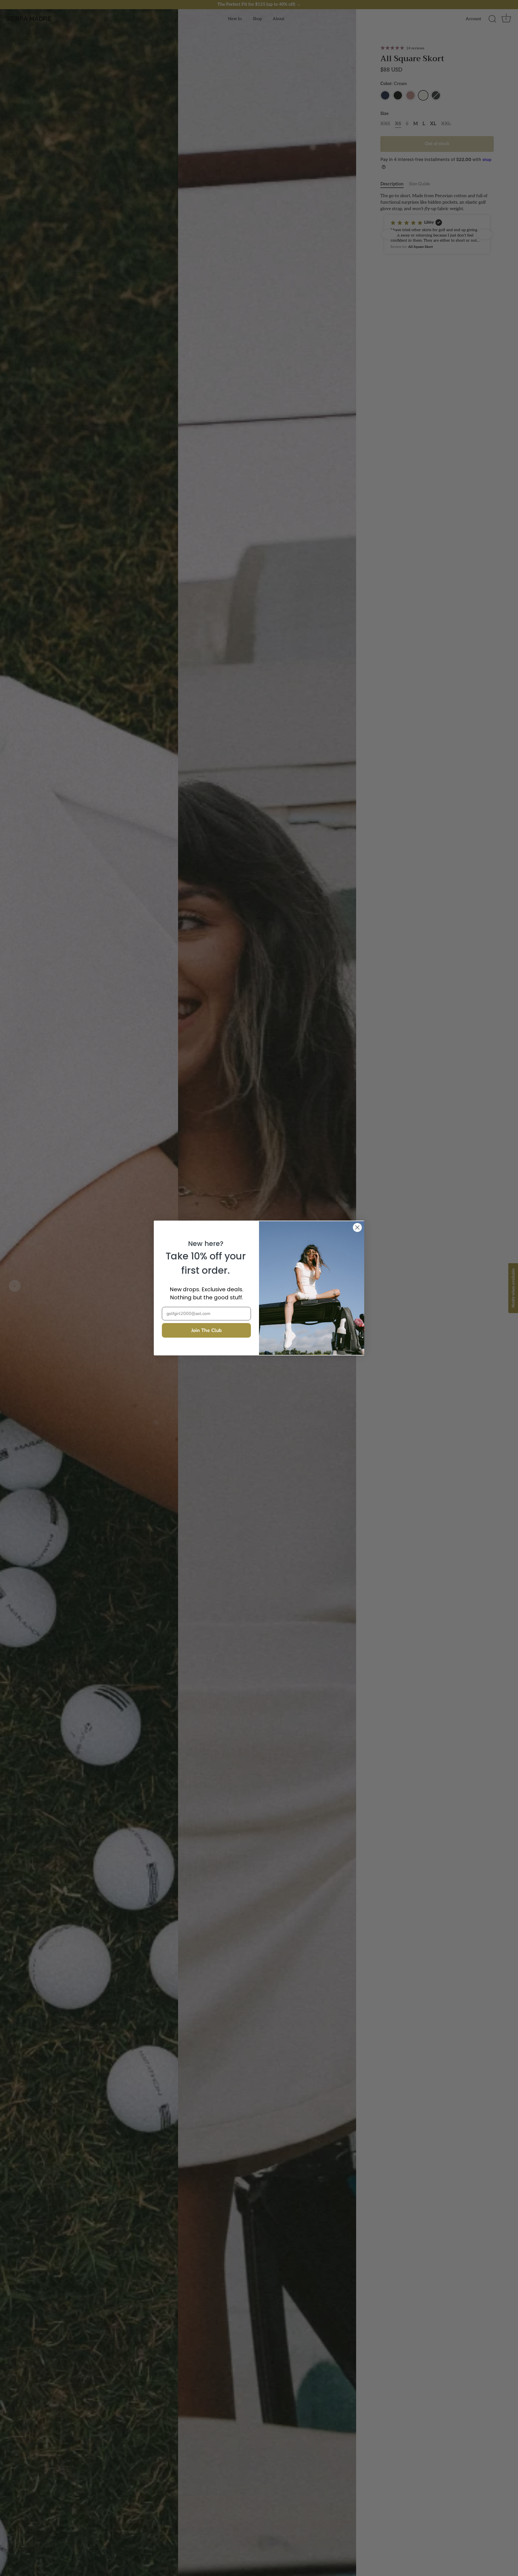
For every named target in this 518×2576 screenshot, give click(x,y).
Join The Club (207, 1330)
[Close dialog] (357, 1227)
